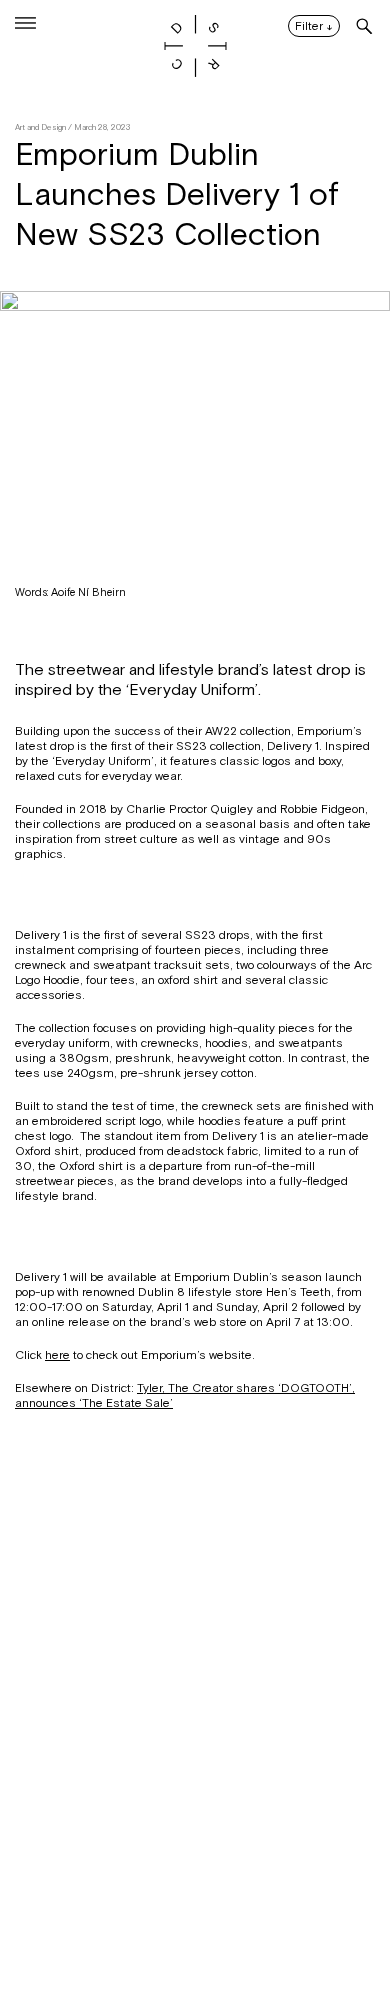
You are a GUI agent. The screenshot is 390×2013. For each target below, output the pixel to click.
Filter (314, 27)
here (57, 1355)
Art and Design (40, 127)
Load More (195, 1916)
